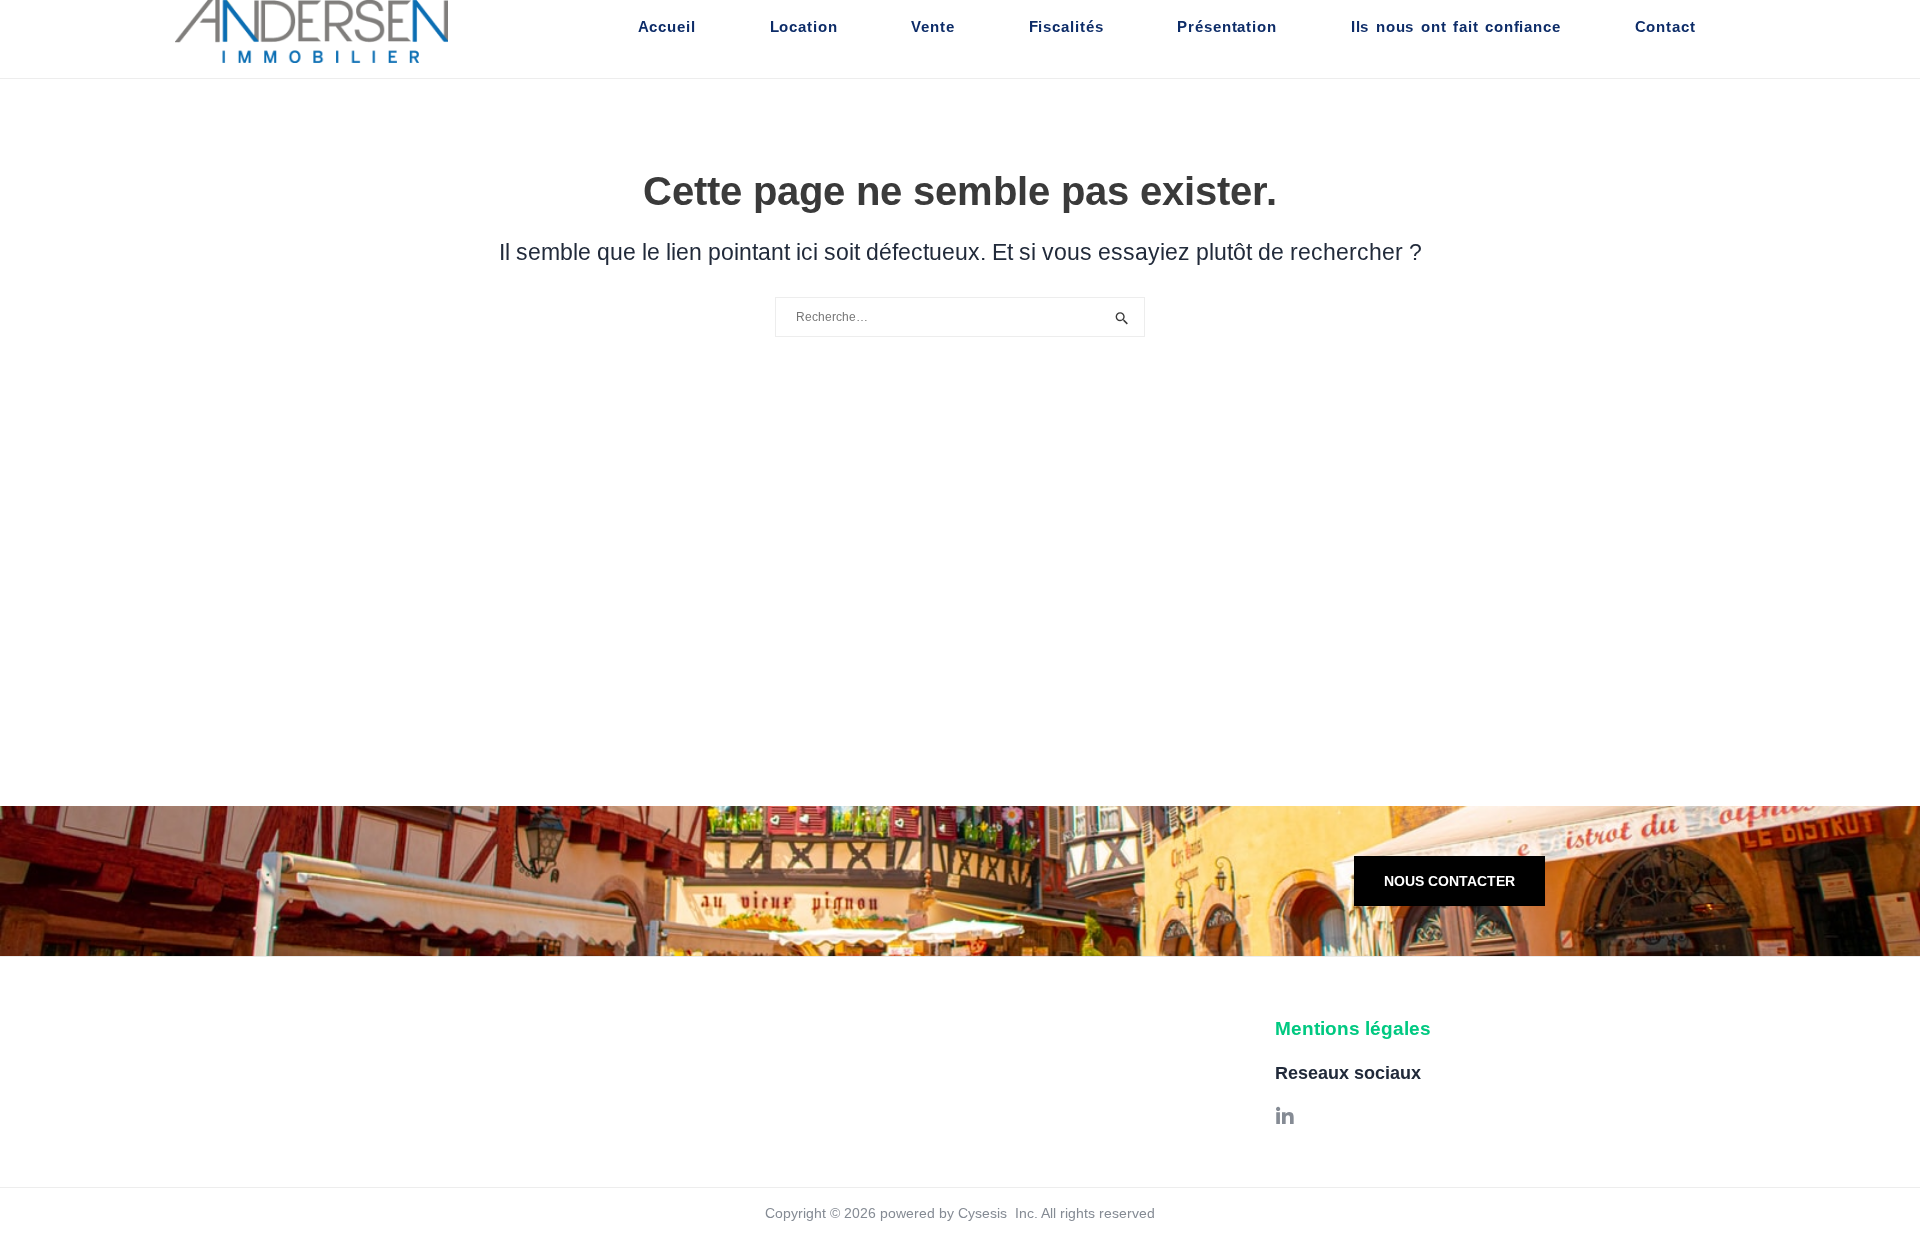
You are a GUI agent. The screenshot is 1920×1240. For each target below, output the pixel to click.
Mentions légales (1353, 1028)
